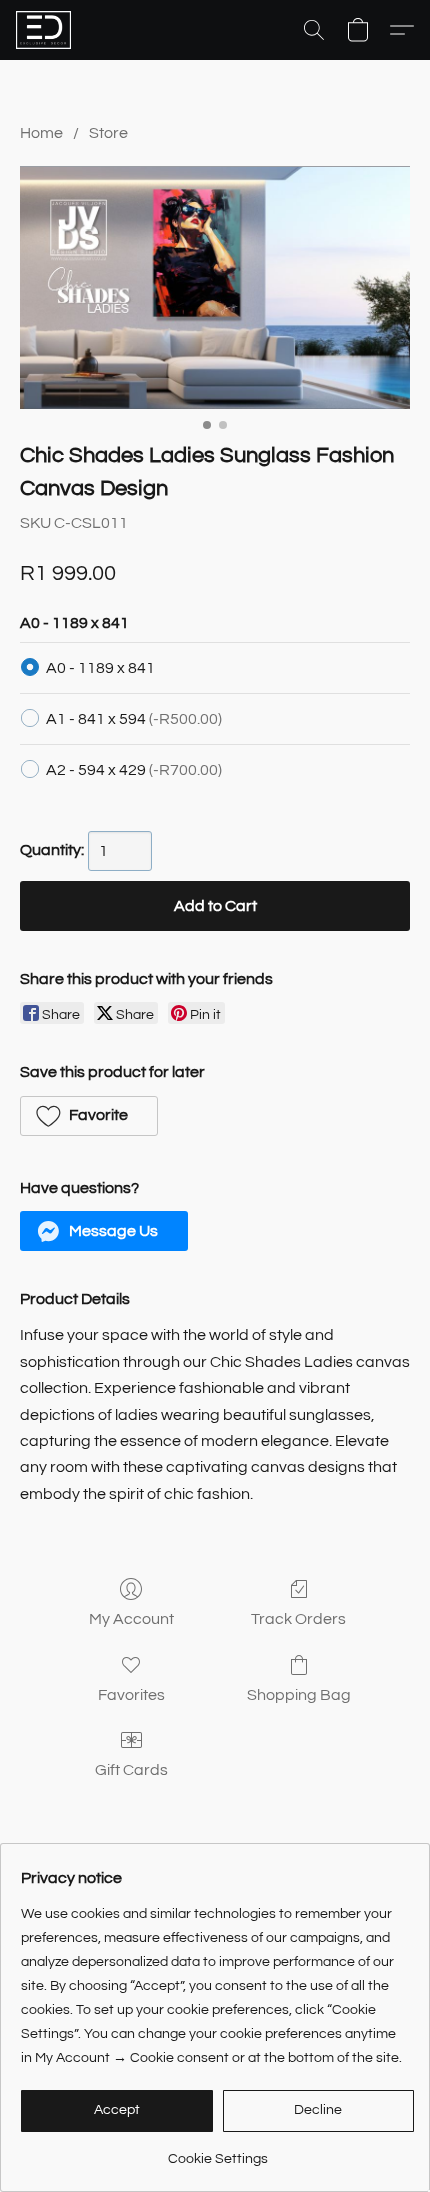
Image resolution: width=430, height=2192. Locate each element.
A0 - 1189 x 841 (100, 668)
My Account (131, 1619)
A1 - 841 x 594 (134, 719)
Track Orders (298, 1619)
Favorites (131, 1695)
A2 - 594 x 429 (134, 770)
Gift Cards (131, 1770)
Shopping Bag (299, 1695)
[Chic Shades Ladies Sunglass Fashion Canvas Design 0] (215, 287)
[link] (217, 2151)
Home (41, 133)
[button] (45, 30)
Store (108, 133)
